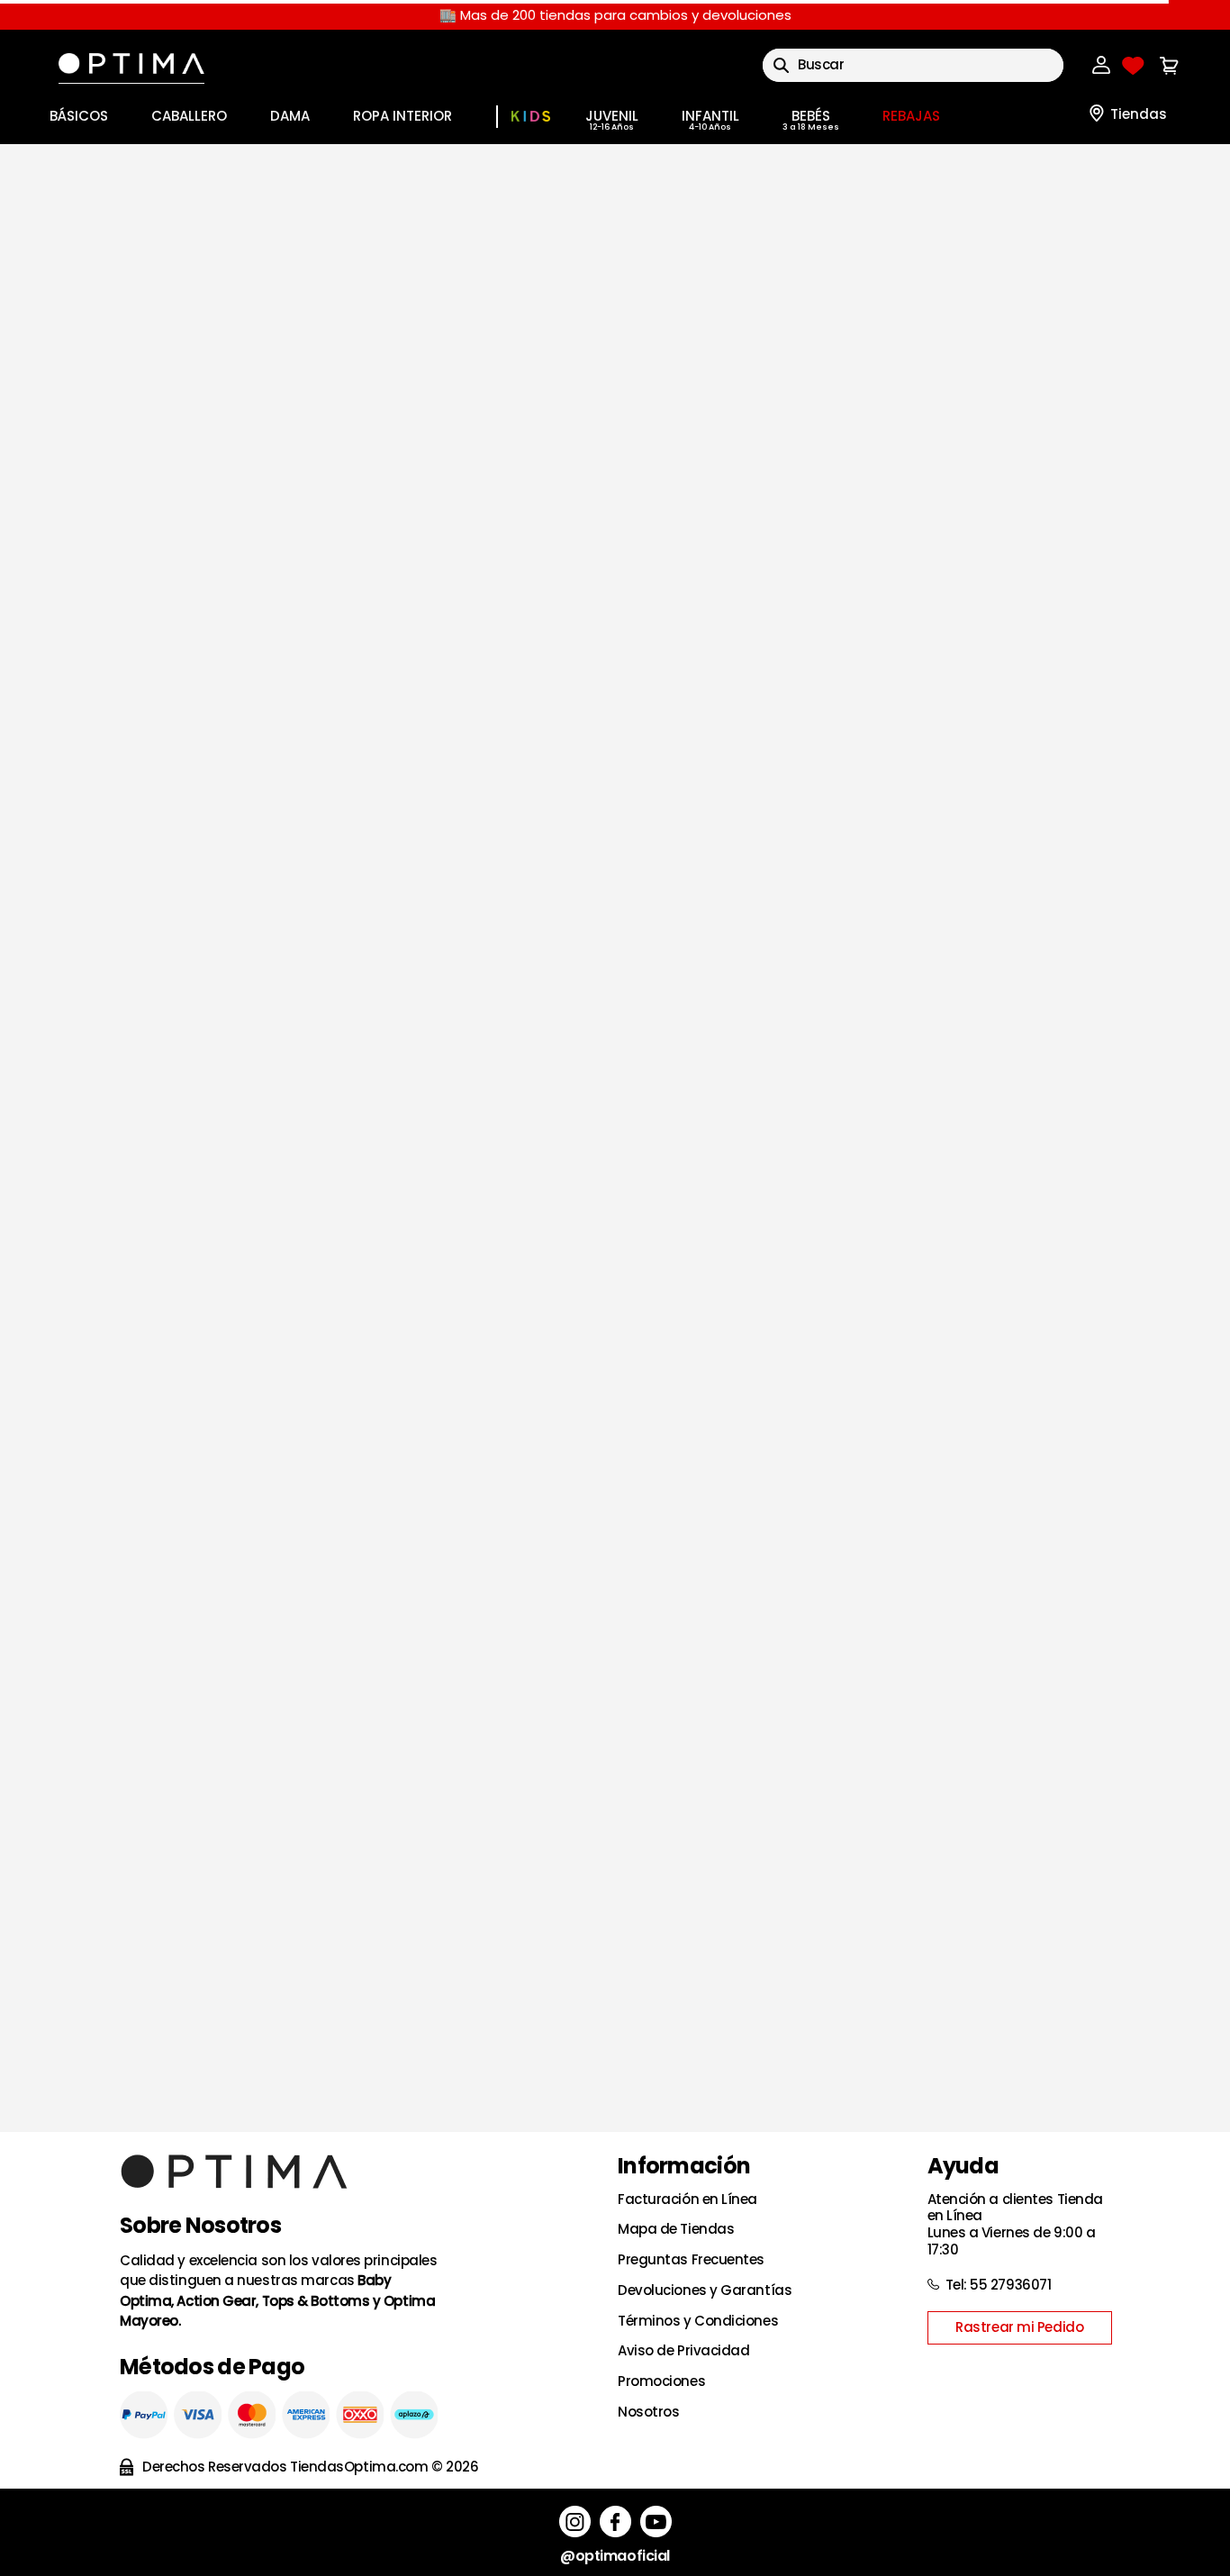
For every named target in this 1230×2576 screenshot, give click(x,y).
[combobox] (936, 65)
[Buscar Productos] (804, 65)
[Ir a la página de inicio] (615, 344)
